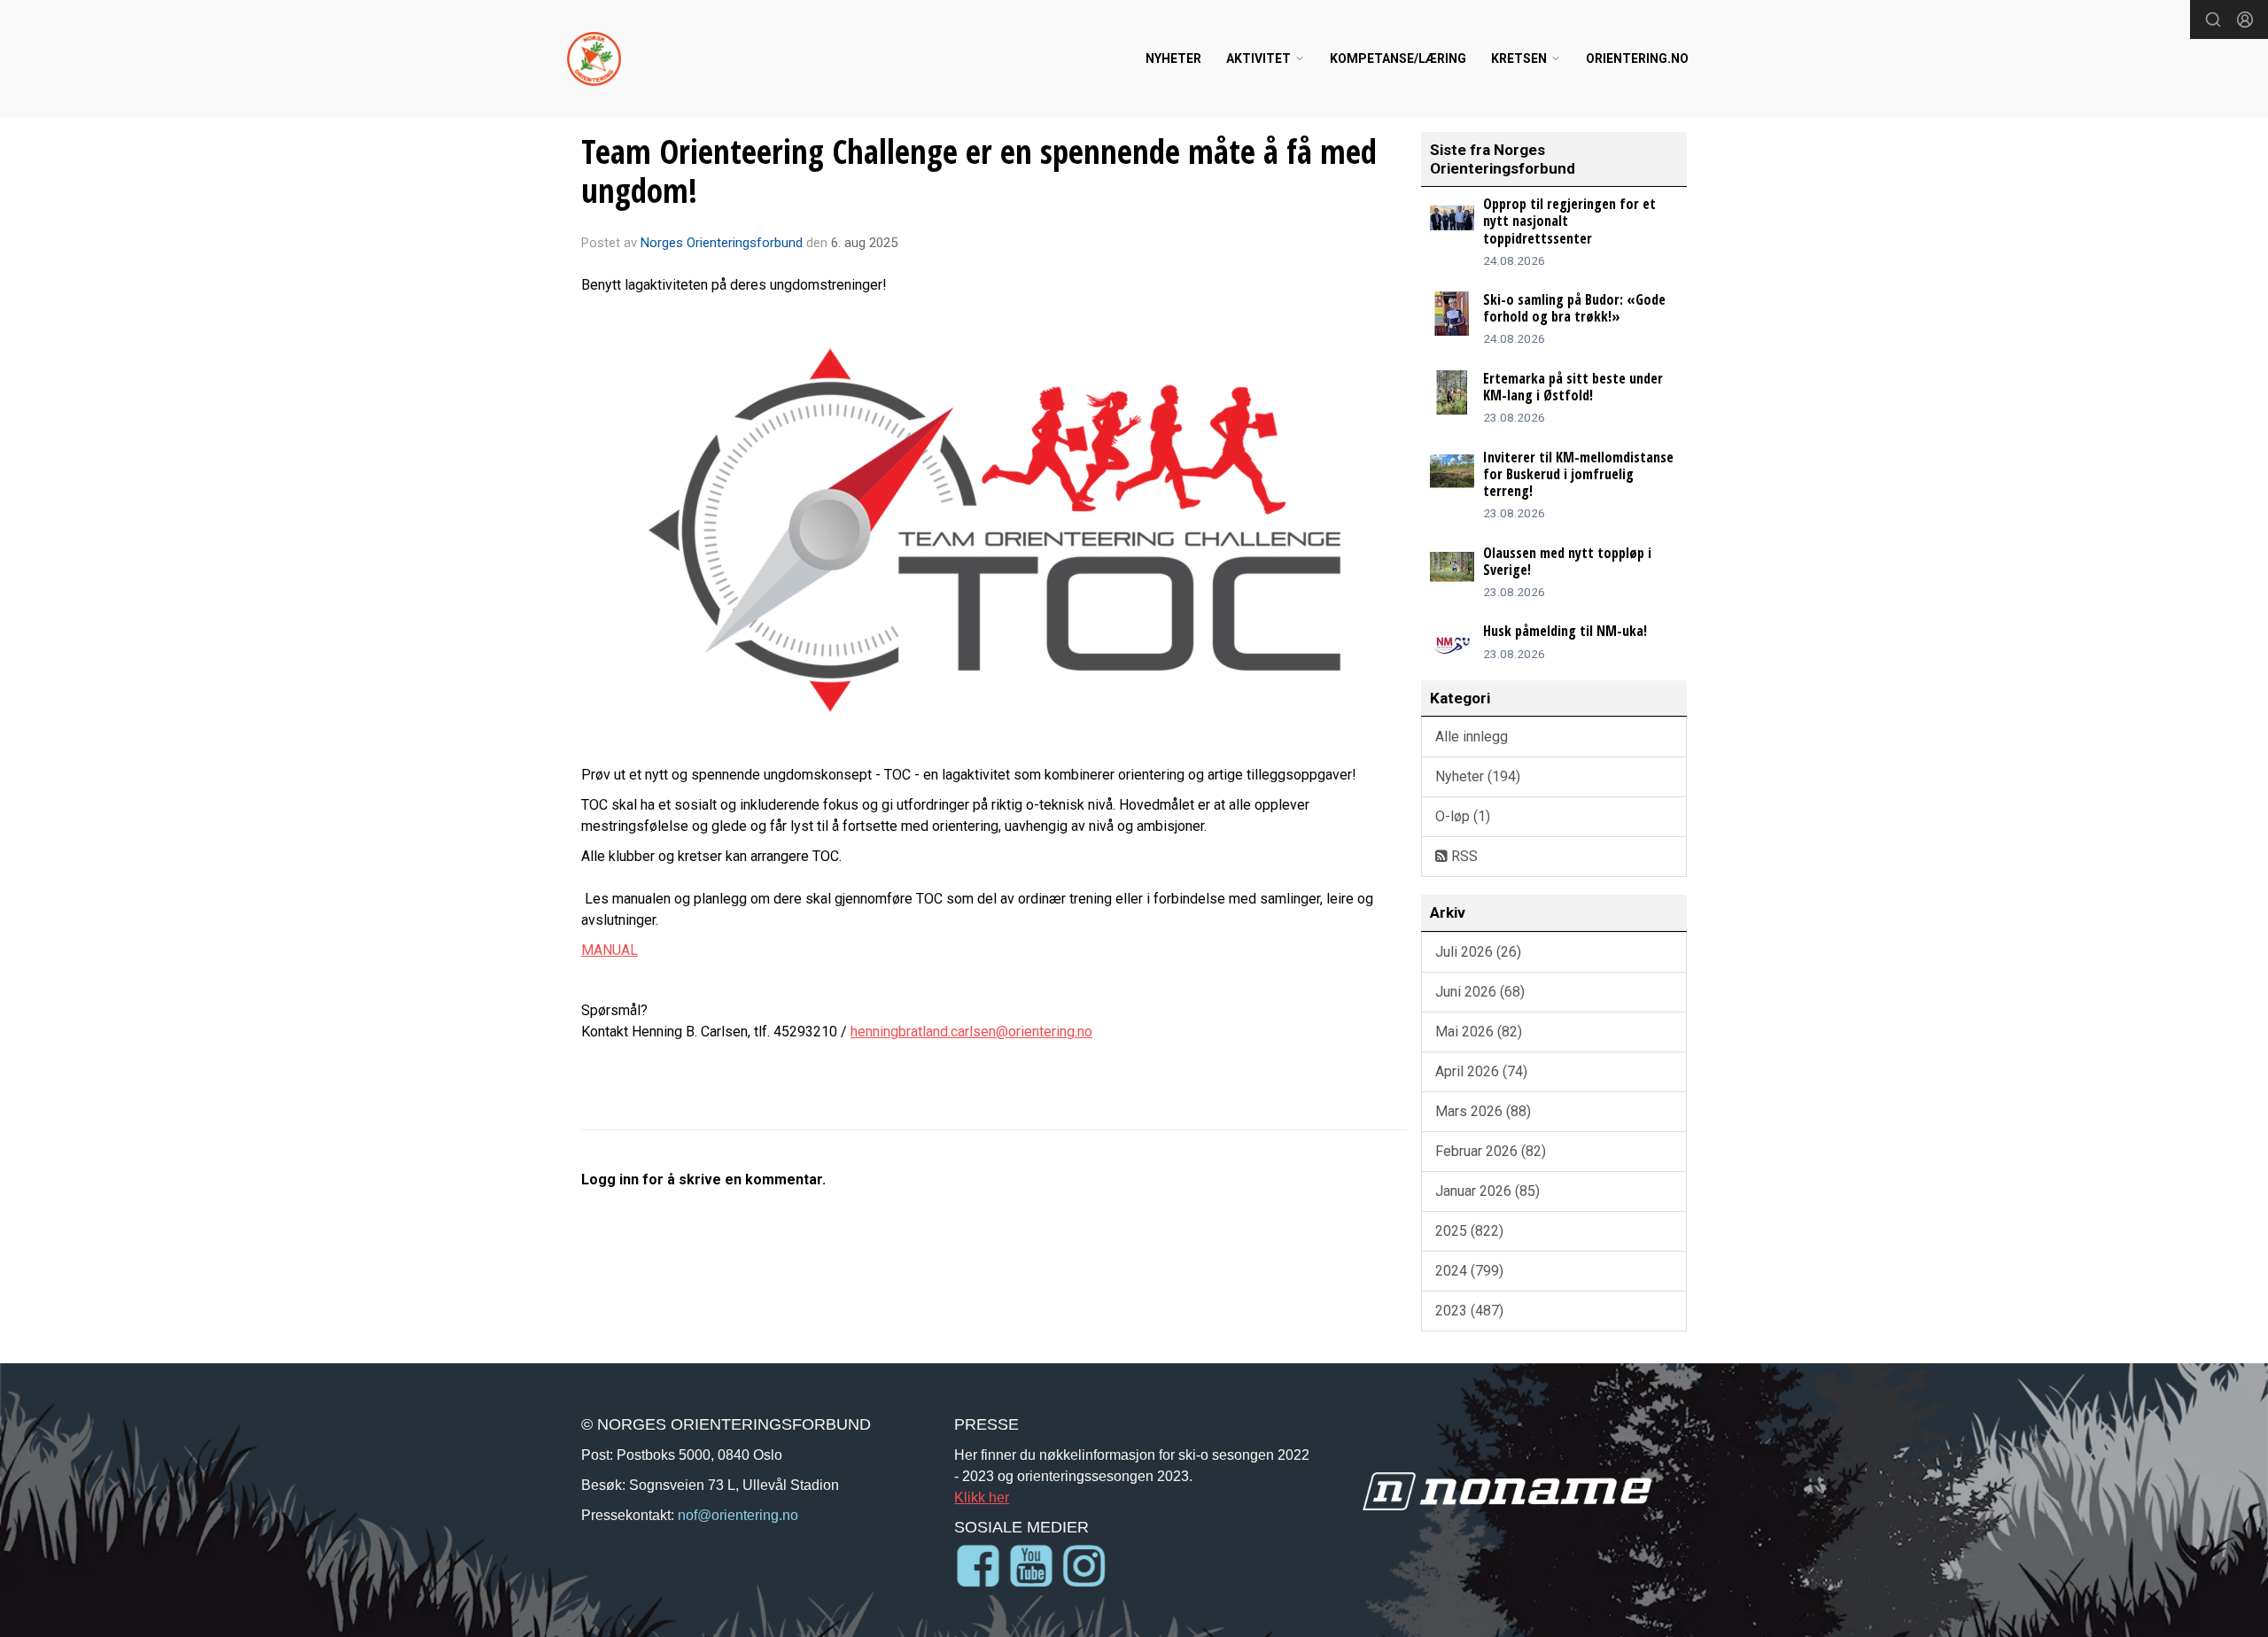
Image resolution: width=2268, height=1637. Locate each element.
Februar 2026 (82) (1491, 1151)
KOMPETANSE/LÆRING (1398, 58)
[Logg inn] (2245, 19)
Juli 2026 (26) (1478, 952)
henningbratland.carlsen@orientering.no (971, 1032)
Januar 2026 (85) (1487, 1191)
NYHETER (1173, 58)
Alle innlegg (1472, 737)
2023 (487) (1469, 1311)
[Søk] (2213, 19)
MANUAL (610, 950)
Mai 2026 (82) (1479, 1032)
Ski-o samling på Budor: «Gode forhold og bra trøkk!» (1574, 308)
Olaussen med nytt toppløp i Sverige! (1567, 561)
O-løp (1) (1463, 816)
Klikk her (982, 1497)
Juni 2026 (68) (1480, 992)
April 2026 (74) (1481, 1071)
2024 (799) (1469, 1271)
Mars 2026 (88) (1483, 1111)
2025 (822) (1469, 1231)
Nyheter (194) (1478, 776)
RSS (1463, 856)
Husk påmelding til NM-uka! (1565, 631)
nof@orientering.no (738, 1515)
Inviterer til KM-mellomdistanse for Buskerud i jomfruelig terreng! (1578, 474)
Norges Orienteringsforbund (722, 243)
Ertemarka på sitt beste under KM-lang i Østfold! (1573, 387)
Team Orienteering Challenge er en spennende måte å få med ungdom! (979, 171)
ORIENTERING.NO (1637, 58)
